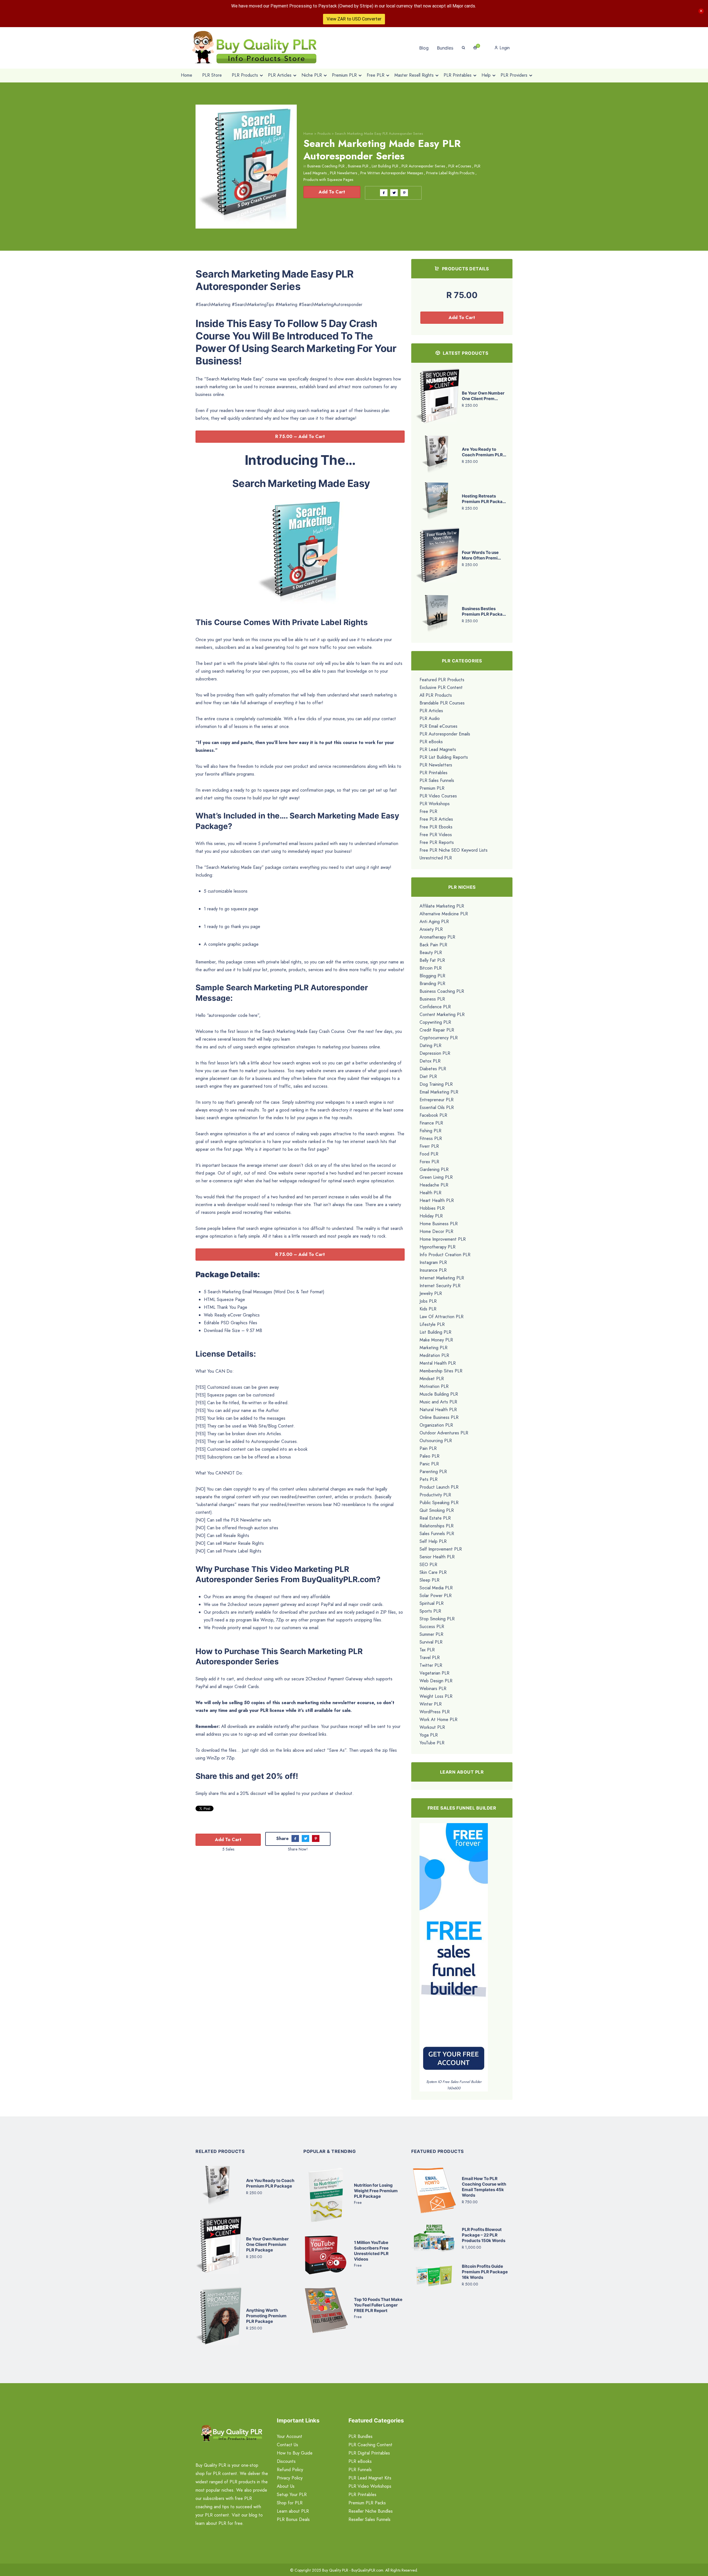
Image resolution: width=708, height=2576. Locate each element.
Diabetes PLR (433, 1069)
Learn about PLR (293, 2511)
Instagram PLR (433, 1262)
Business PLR (358, 166)
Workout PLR (432, 1727)
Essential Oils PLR (437, 1107)
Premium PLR (432, 788)
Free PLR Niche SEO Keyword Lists (454, 850)
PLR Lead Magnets (438, 749)
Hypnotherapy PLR (438, 1247)
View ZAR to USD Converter (354, 19)
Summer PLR (431, 1634)
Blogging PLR (432, 976)
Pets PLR (429, 1479)
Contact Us (287, 2445)
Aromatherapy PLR (437, 937)
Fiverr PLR (429, 1146)
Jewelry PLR (431, 1293)
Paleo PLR (430, 1456)
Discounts (286, 2461)
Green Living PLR (436, 1177)
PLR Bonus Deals (293, 2519)
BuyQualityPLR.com (367, 2570)
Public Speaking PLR (439, 1503)
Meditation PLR (434, 1355)
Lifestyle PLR (432, 1324)
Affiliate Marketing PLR (442, 906)
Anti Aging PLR (434, 922)
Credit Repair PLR (437, 1030)
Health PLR (430, 1193)
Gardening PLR (434, 1169)
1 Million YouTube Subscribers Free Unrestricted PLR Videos (371, 2251)
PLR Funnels (360, 2470)
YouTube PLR (432, 1743)
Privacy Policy (290, 2478)
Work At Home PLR (438, 1720)
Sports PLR (430, 1611)
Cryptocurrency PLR (439, 1038)
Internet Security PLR (440, 1286)
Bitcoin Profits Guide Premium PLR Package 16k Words (485, 2272)
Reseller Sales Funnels (369, 2519)
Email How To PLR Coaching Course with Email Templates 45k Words (484, 2187)
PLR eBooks (431, 742)
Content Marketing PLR (442, 1014)
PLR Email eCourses (438, 726)
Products (324, 134)
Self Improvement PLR (441, 1549)
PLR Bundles (360, 2436)
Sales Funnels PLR (437, 1534)
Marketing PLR (434, 1348)
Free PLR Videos (436, 835)
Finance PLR (431, 1123)
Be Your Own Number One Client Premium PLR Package (267, 2244)
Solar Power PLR (436, 1596)
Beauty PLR (431, 953)
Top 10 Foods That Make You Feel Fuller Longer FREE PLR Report (378, 2305)
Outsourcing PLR (436, 1441)
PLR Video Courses (438, 796)
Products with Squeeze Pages (328, 180)
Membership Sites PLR (441, 1371)
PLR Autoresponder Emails (445, 734)
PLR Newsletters (343, 173)
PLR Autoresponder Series (423, 166)
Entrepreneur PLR (437, 1100)
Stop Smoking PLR (437, 1619)
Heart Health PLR (437, 1200)
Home (308, 134)
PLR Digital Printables (369, 2453)
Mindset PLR (432, 1379)
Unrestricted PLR (436, 858)
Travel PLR (430, 1658)
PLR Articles (431, 711)
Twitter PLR (431, 1665)
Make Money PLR (436, 1340)
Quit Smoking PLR (437, 1510)
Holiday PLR (431, 1216)
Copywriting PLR (435, 1022)
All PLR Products (436, 695)
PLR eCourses (460, 166)
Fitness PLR (431, 1138)
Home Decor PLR (436, 1231)
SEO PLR (428, 1565)
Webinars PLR (433, 1689)
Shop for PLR (290, 2503)
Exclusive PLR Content (441, 687)
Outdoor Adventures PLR (444, 1433)
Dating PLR (430, 1045)
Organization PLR (436, 1425)
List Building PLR (385, 166)
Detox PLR (430, 1061)
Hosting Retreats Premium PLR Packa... (484, 499)
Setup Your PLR (292, 2495)
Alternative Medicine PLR (444, 914)
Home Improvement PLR (443, 1239)
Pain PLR (428, 1448)
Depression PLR (435, 1053)
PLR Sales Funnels (437, 780)
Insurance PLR (433, 1270)
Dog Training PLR (436, 1084)
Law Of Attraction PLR (442, 1317)
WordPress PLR (435, 1712)
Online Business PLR (439, 1417)
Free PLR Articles (436, 819)
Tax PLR (427, 1650)
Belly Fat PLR (432, 960)
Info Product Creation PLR (445, 1255)
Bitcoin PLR (431, 968)
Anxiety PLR (431, 929)
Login (504, 48)
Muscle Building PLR (439, 1394)
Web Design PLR (436, 1681)
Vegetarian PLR (434, 1673)
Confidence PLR (435, 1007)
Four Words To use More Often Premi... (481, 555)
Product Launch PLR (439, 1487)
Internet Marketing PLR (442, 1278)
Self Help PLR (433, 1541)
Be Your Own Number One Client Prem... (483, 396)
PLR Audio (430, 718)
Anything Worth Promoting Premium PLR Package (266, 2316)
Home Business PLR (439, 1224)
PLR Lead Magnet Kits (370, 2478)
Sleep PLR (430, 1580)
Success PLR (432, 1627)
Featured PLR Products (442, 680)
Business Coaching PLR (326, 166)
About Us (286, 2486)
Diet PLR (428, 1076)
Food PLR (429, 1154)
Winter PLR (431, 1704)
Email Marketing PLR (439, 1092)
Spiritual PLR (432, 1603)
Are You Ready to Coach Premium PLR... (484, 452)
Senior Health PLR (437, 1557)
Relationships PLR (437, 1526)
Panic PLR (429, 1464)
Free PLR (428, 811)
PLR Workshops (435, 804)
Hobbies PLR (432, 1208)
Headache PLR (434, 1185)
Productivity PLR (435, 1495)
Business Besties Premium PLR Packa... (484, 611)
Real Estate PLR (435, 1518)
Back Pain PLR (433, 945)
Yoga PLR (429, 1735)
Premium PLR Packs (367, 2503)
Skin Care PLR (433, 1572)
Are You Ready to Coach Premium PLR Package (270, 2183)
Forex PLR (429, 1162)
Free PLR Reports (437, 842)
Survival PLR (431, 1642)
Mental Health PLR (438, 1363)
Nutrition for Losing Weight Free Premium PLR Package (376, 2191)
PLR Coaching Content (370, 2445)
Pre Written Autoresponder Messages (392, 173)
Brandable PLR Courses (442, 703)
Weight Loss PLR (436, 1696)
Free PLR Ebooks (436, 827)
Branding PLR (432, 984)
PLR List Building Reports (444, 757)
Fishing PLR (430, 1131)
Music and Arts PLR (438, 1402)
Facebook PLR (433, 1115)
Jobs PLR (428, 1301)
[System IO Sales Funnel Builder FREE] (454, 1951)
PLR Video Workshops (370, 2486)
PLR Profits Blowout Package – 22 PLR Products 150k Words (484, 2235)
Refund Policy (290, 2470)
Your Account (290, 2436)
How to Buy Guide (295, 2453)
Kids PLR (428, 1309)
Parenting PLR (433, 1472)
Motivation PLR (434, 1386)
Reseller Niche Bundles (371, 2511)
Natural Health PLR (438, 1410)
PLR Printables (434, 773)
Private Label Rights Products (450, 173)
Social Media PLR (436, 1588)
